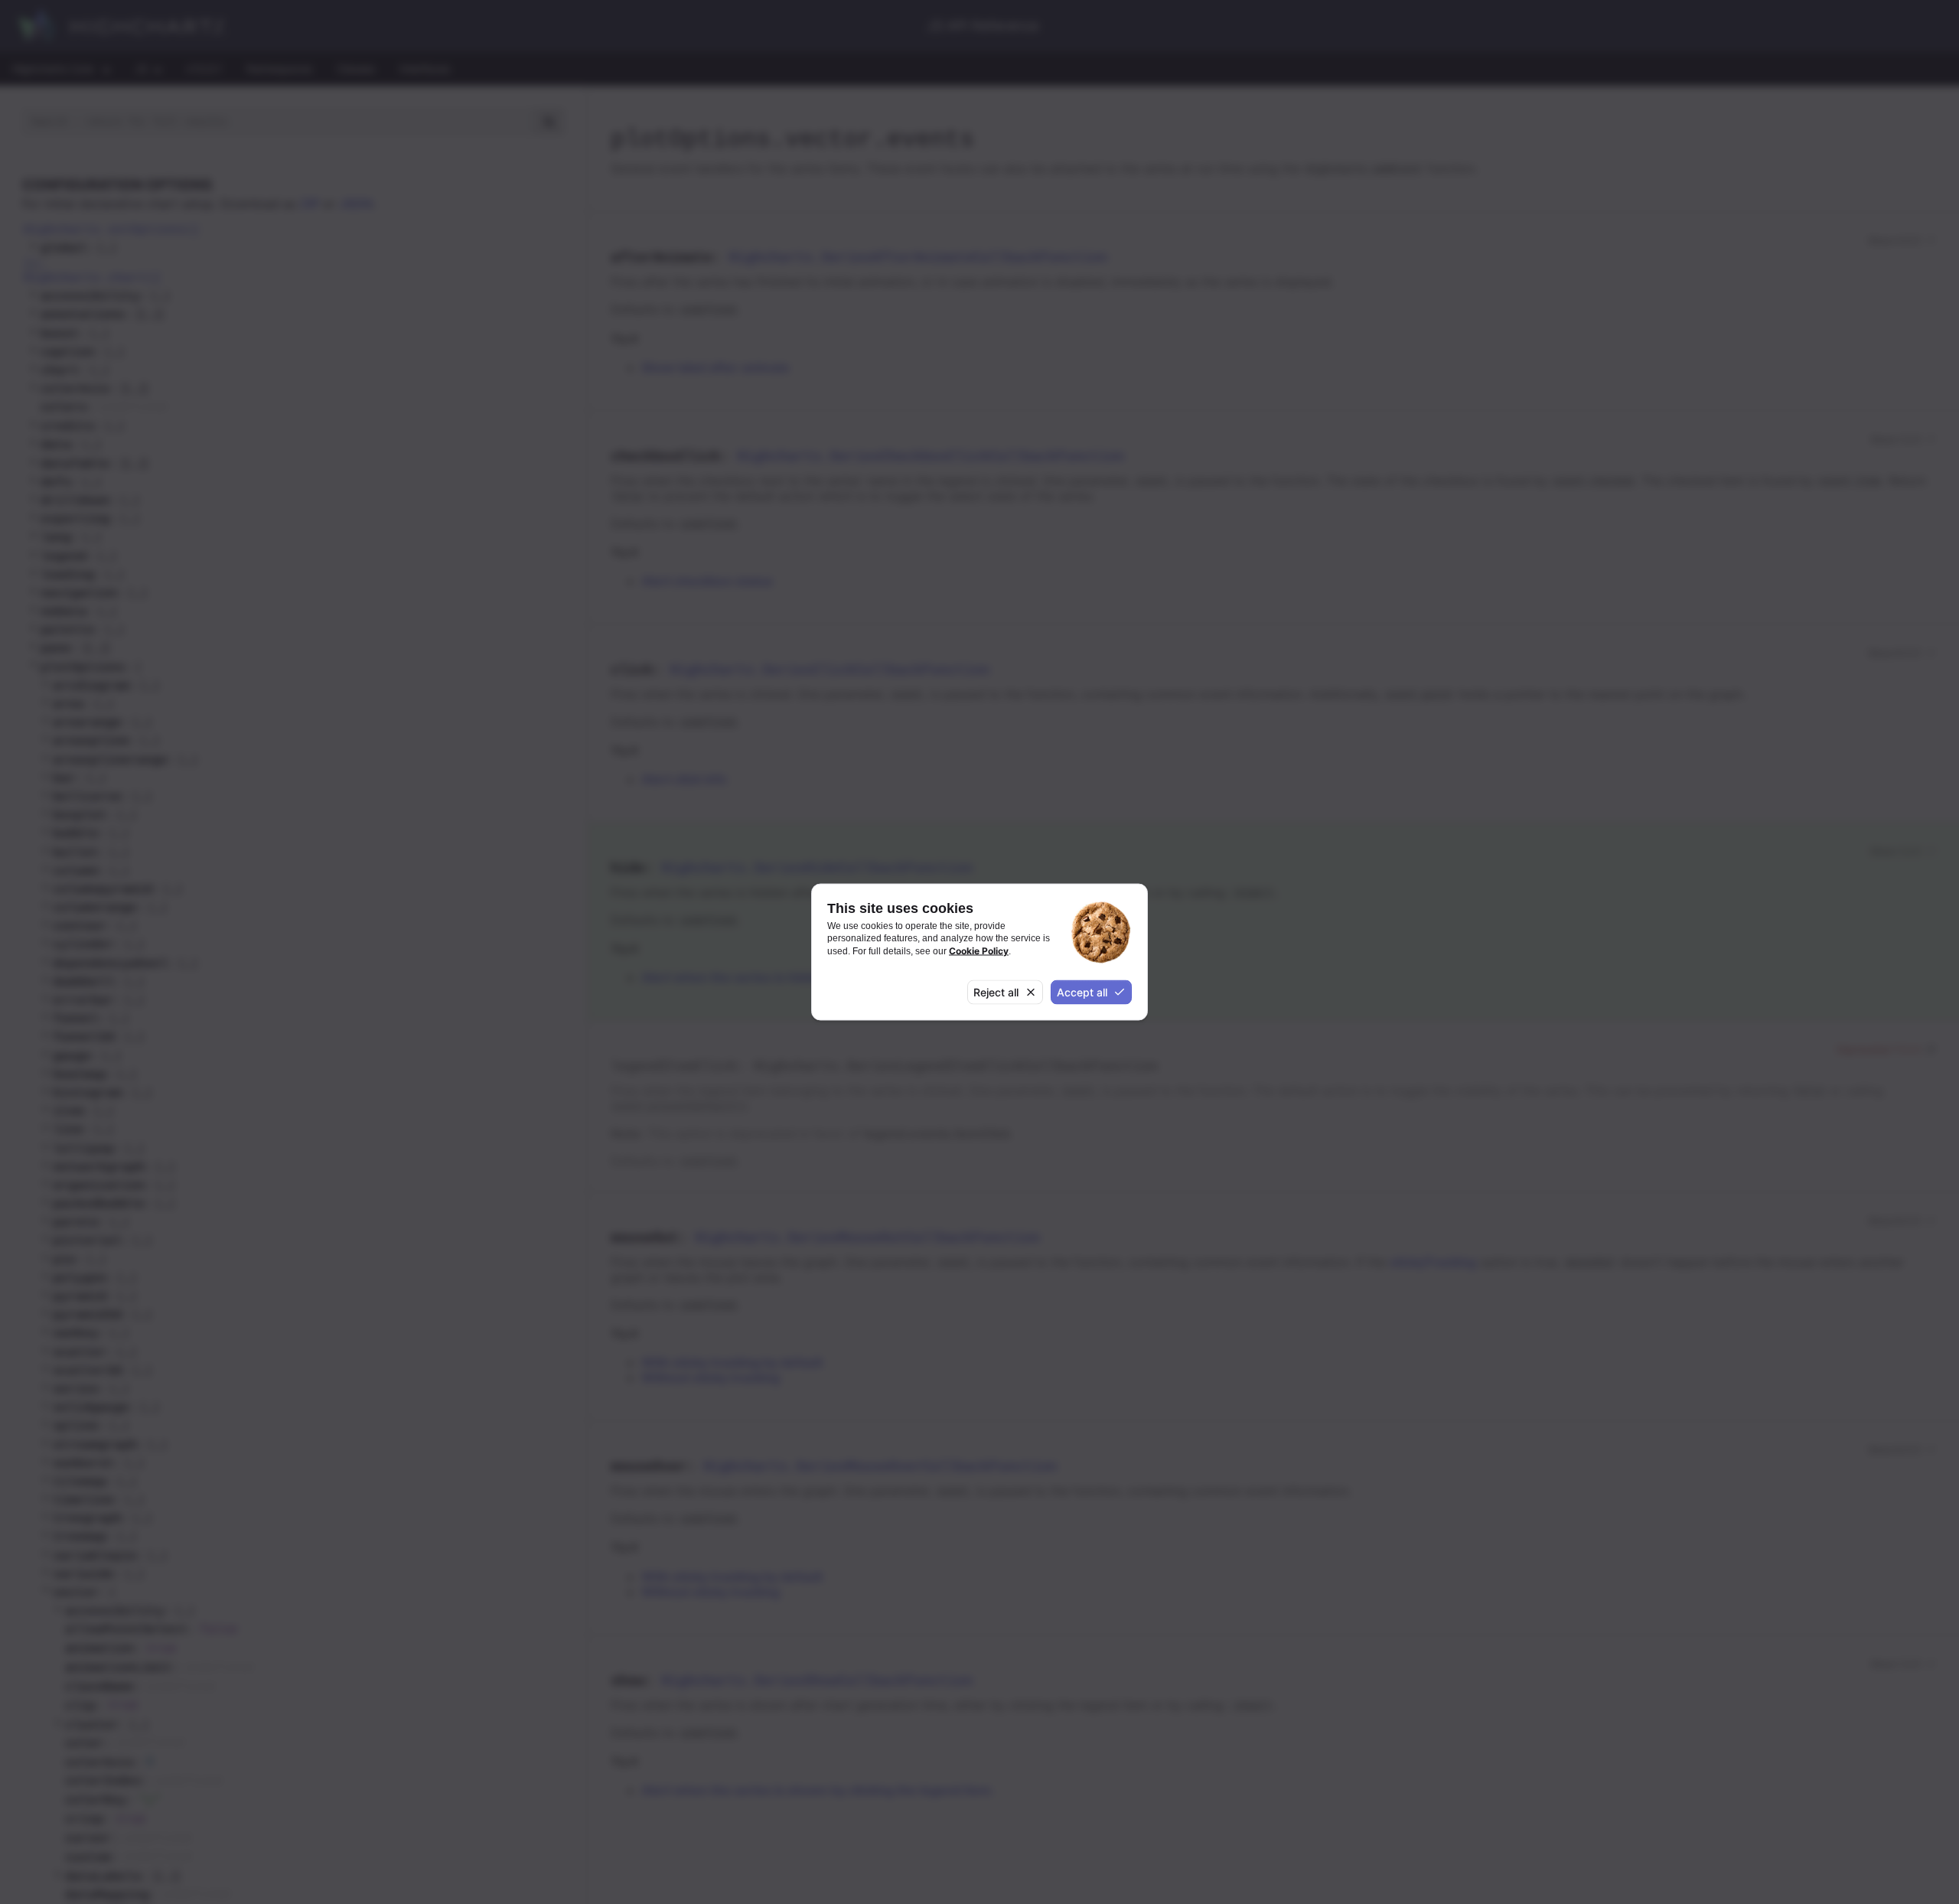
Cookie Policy (979, 950)
